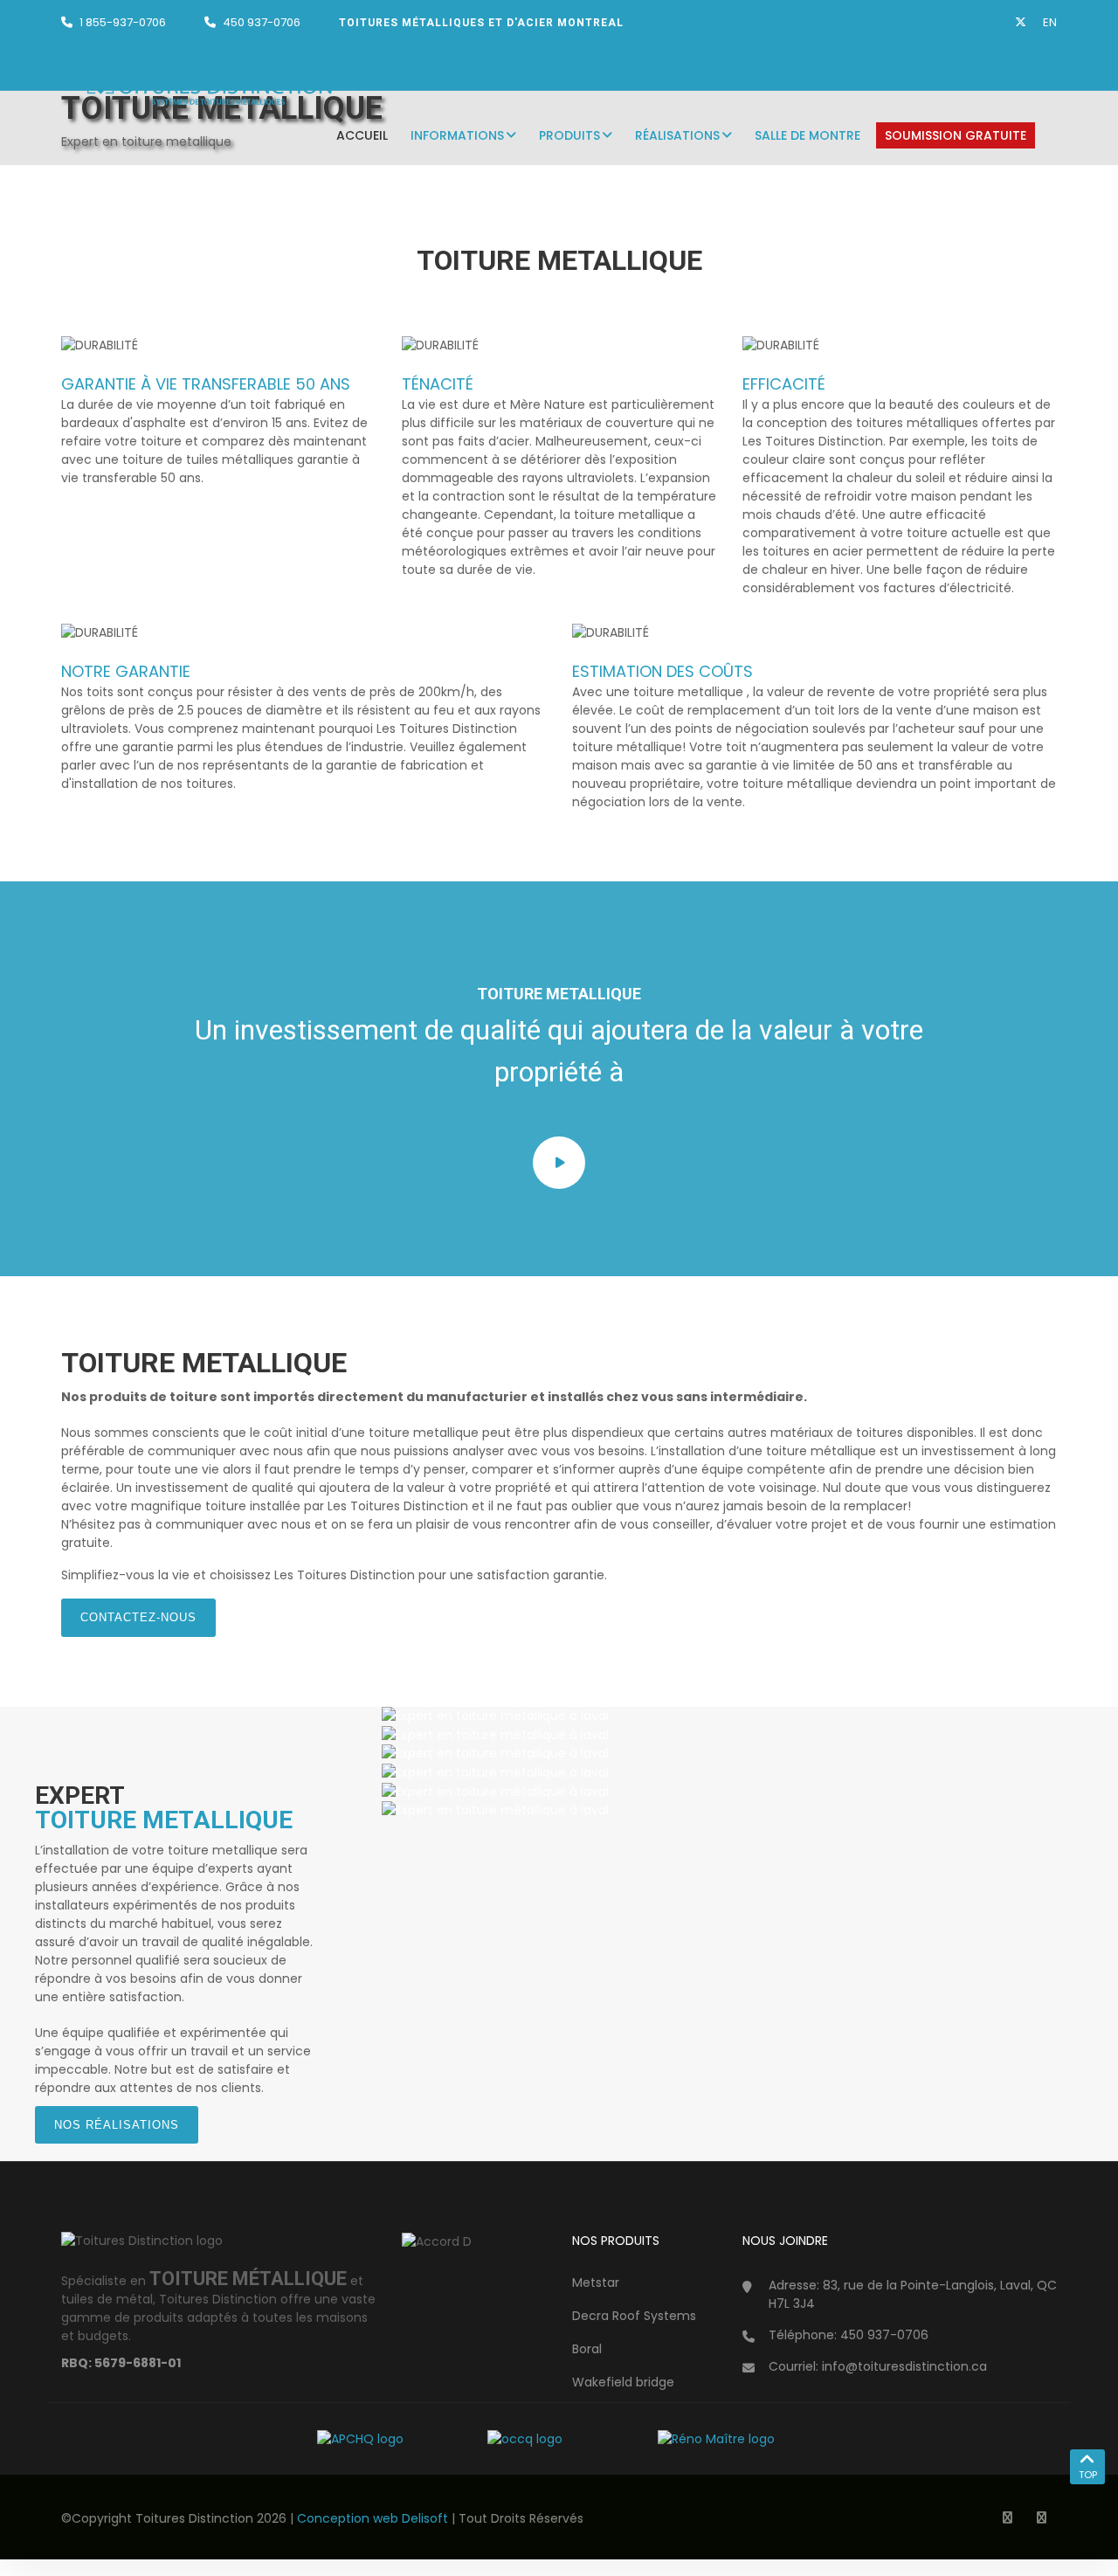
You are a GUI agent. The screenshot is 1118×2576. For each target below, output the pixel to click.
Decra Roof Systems (634, 2316)
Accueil (362, 135)
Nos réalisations (117, 2125)
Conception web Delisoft (374, 2518)
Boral (587, 2349)
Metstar (596, 2282)
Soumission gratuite (956, 135)
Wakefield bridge (623, 2382)
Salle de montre (807, 135)
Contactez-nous (138, 1617)
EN (1050, 22)
